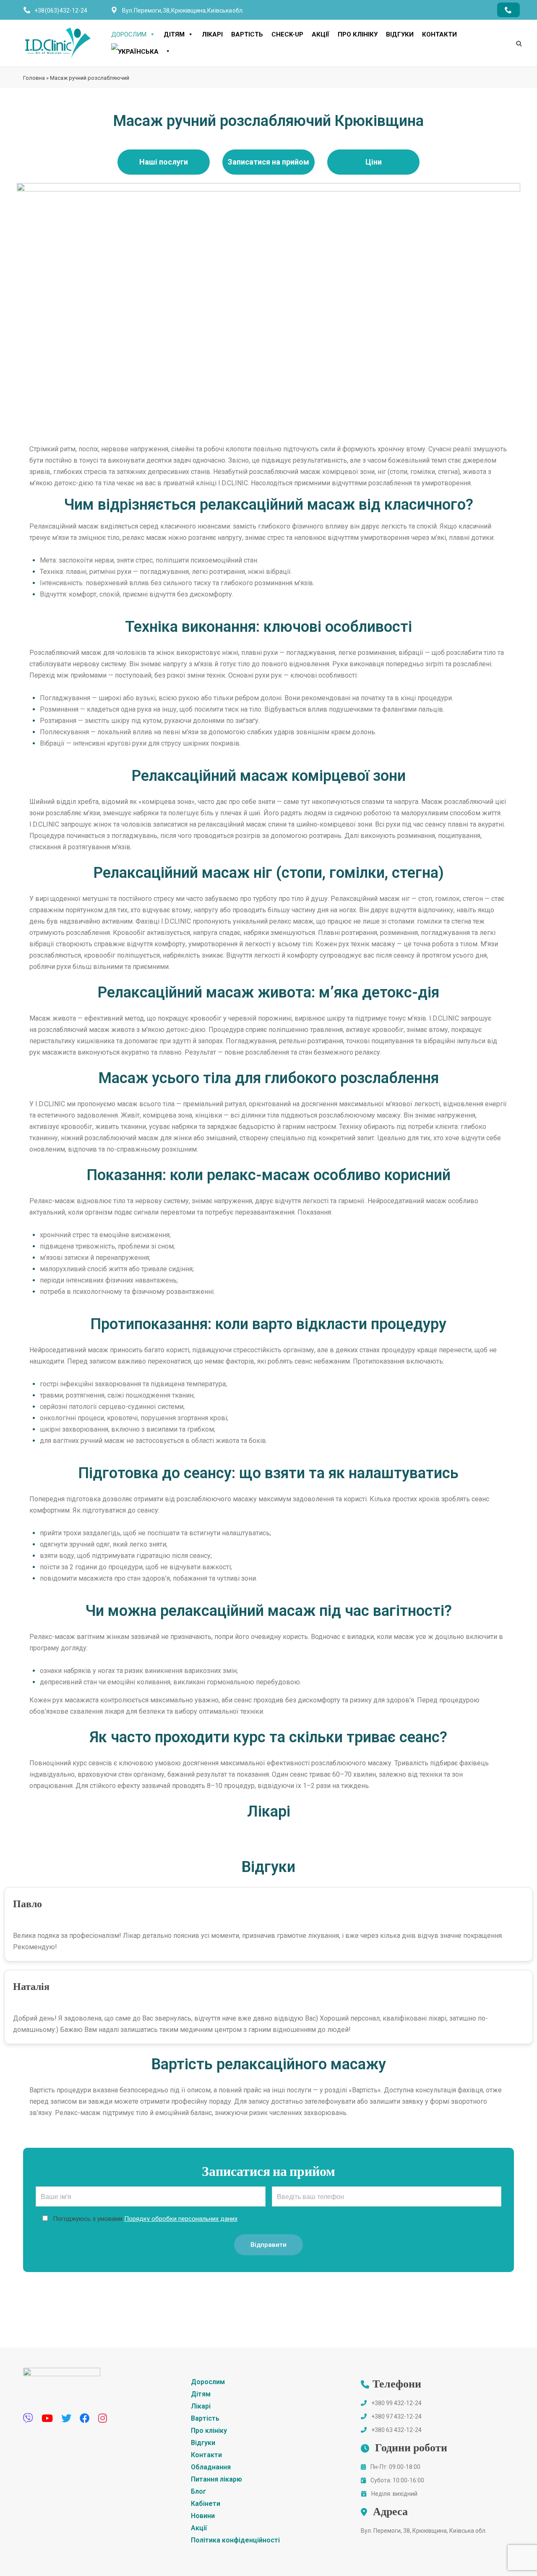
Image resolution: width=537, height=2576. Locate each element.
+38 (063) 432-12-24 (61, 10)
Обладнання (211, 2467)
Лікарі (212, 34)
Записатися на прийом (268, 162)
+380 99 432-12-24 (396, 2403)
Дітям (174, 34)
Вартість (247, 34)
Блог (198, 2491)
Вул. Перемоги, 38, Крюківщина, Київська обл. (424, 2531)
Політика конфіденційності (235, 2540)
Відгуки (400, 34)
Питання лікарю (216, 2479)
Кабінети (206, 2504)
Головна (34, 78)
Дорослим (129, 34)
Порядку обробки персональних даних (181, 2219)
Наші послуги (164, 162)
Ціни (374, 162)
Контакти (439, 34)
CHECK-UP (287, 34)
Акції (321, 34)
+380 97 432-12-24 (396, 2416)
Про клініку (358, 34)
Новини (203, 2516)
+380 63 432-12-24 (396, 2430)
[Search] (511, 29)
